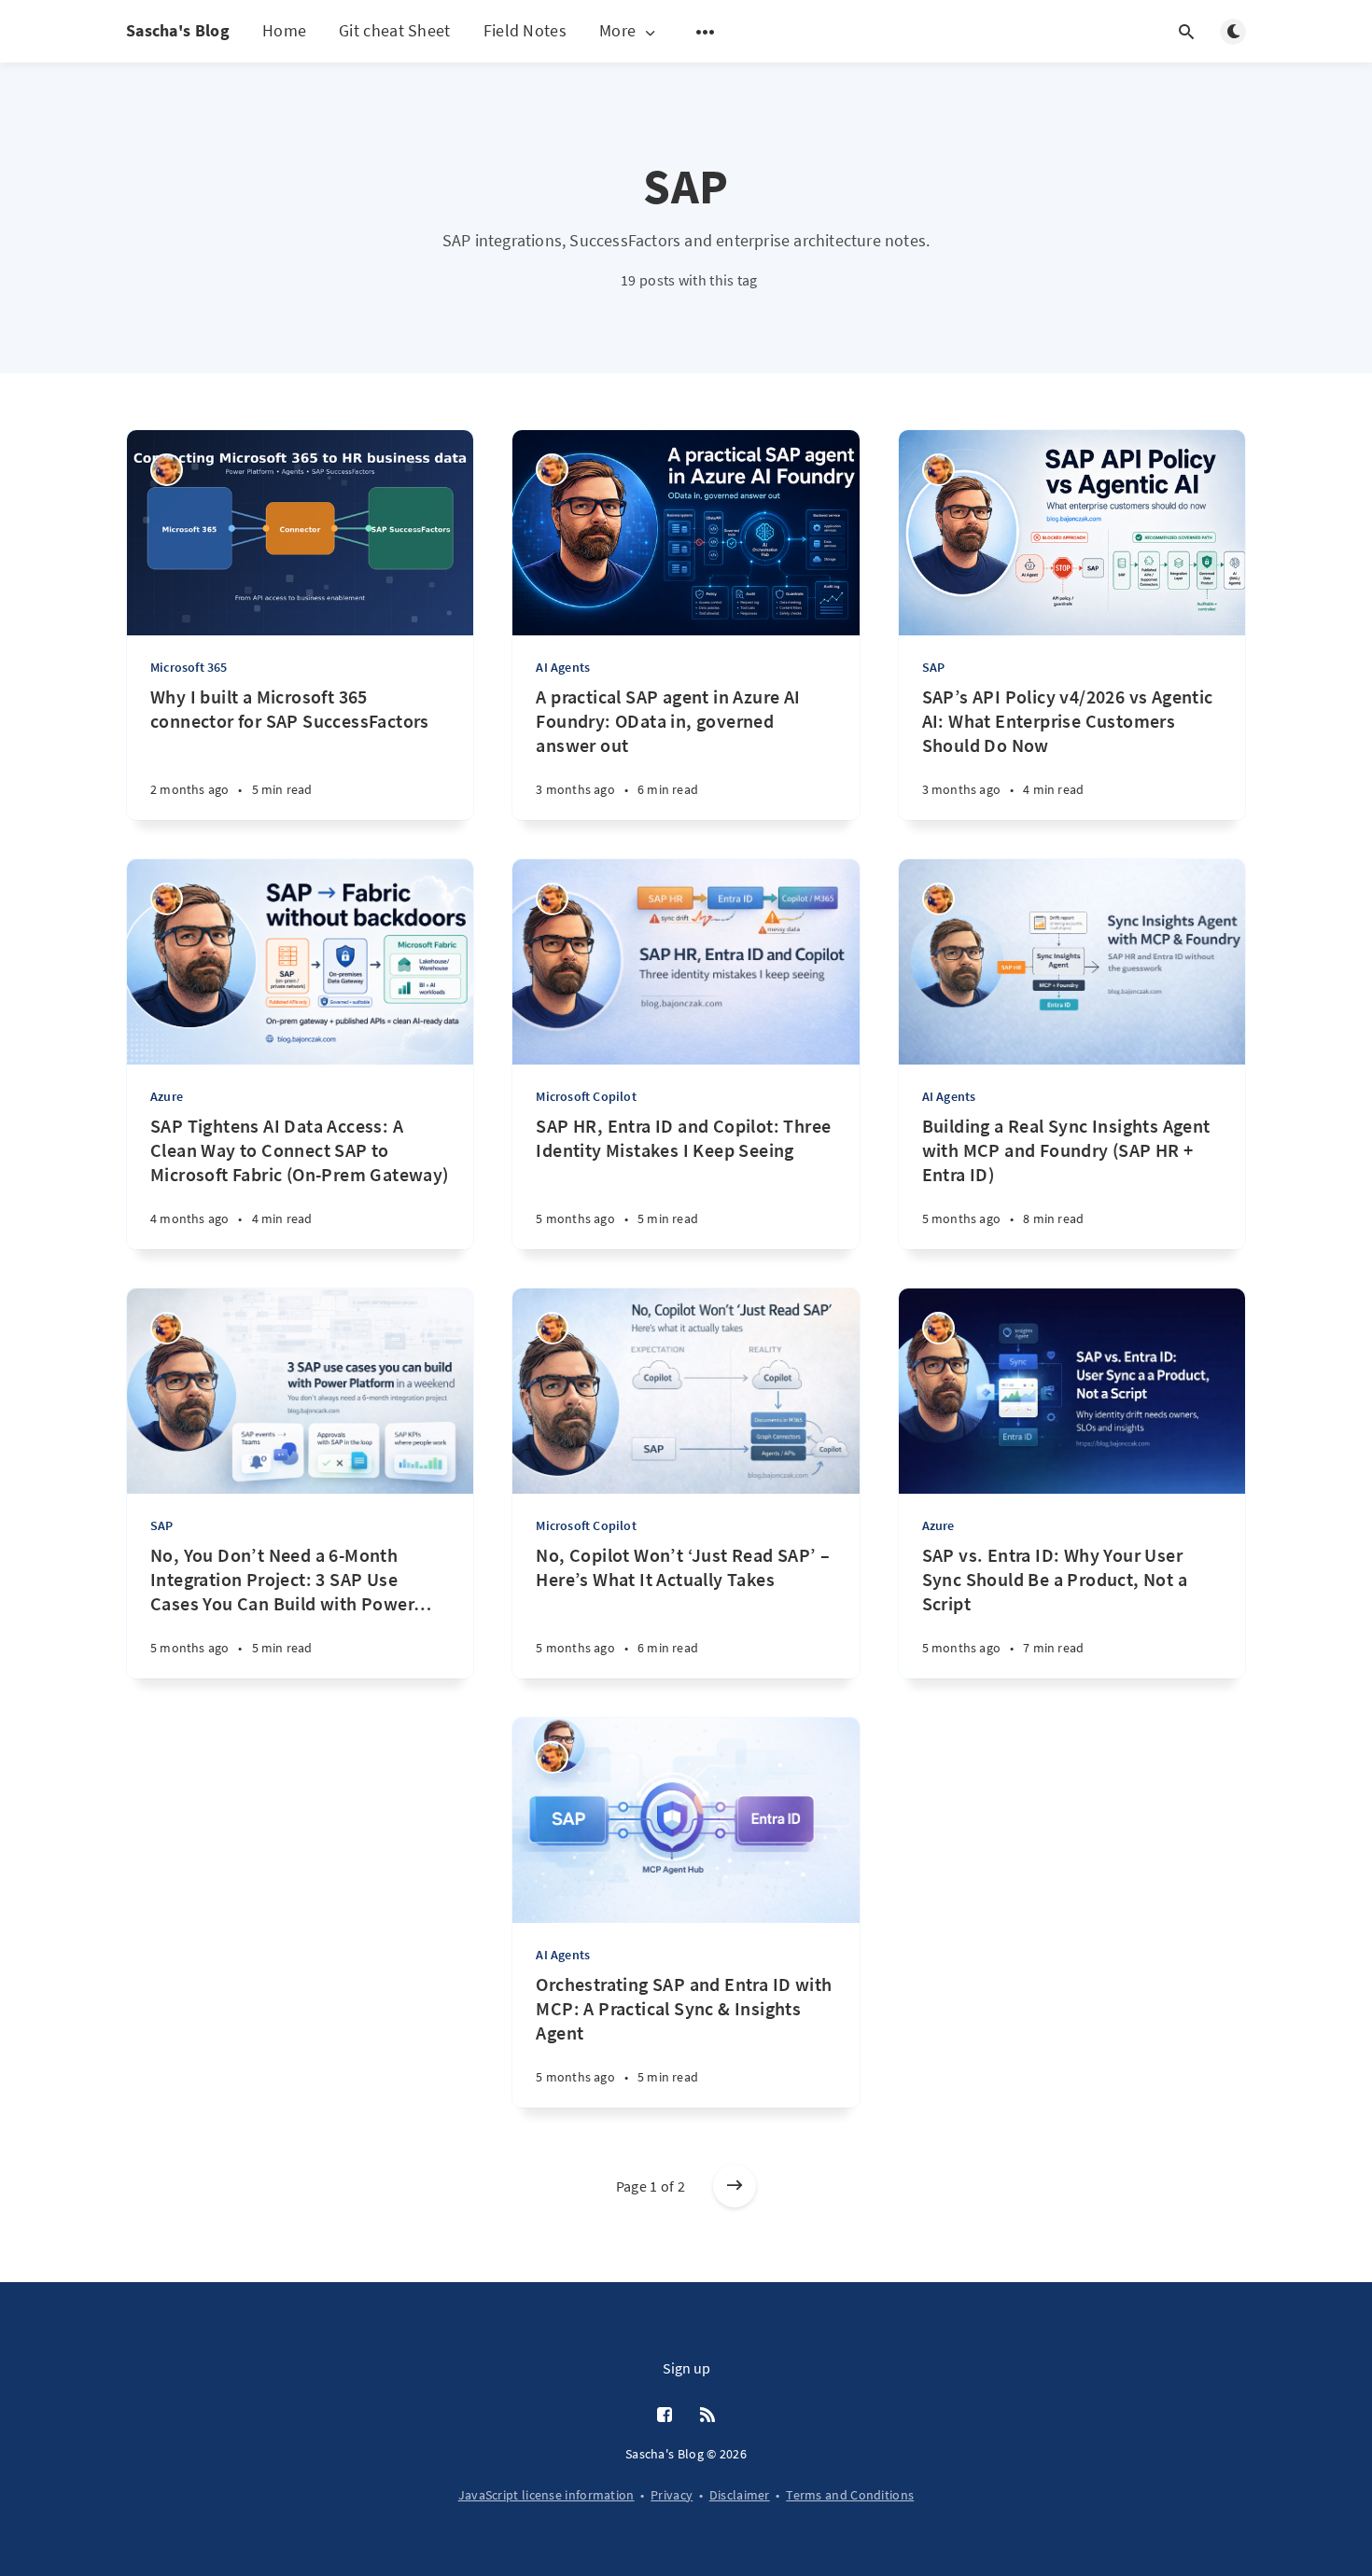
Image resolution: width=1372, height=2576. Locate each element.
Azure (167, 1096)
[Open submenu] (706, 32)
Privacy (672, 2495)
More (617, 31)
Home (284, 30)
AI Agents (563, 667)
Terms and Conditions (850, 2495)
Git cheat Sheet (395, 30)
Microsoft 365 (189, 667)
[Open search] (1186, 32)
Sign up (686, 2368)
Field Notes (525, 30)
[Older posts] (735, 2186)
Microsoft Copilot (586, 1096)
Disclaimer (740, 2495)
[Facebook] (665, 2416)
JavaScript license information (546, 2495)
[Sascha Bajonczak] (167, 470)
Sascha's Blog (178, 30)
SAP (934, 667)
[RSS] (707, 2416)
